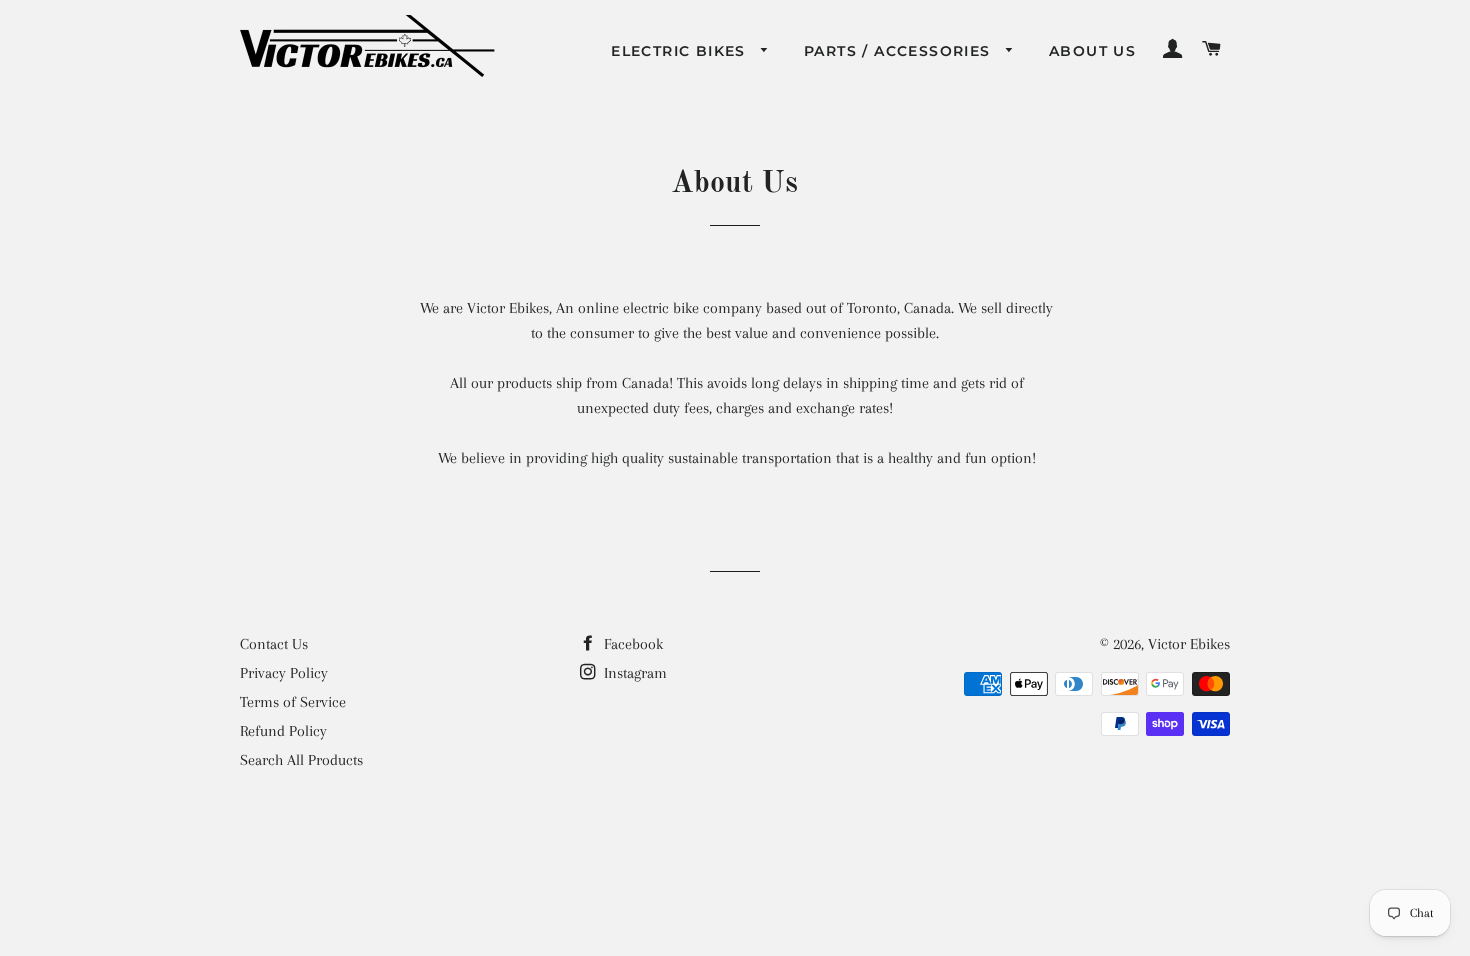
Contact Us (274, 644)
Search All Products (301, 760)
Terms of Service (293, 702)
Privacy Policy (284, 673)
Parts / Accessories (900, 51)
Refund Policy (283, 731)
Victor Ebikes (1189, 644)
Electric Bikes (681, 51)
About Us (1092, 51)
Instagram (633, 673)
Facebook (631, 644)
